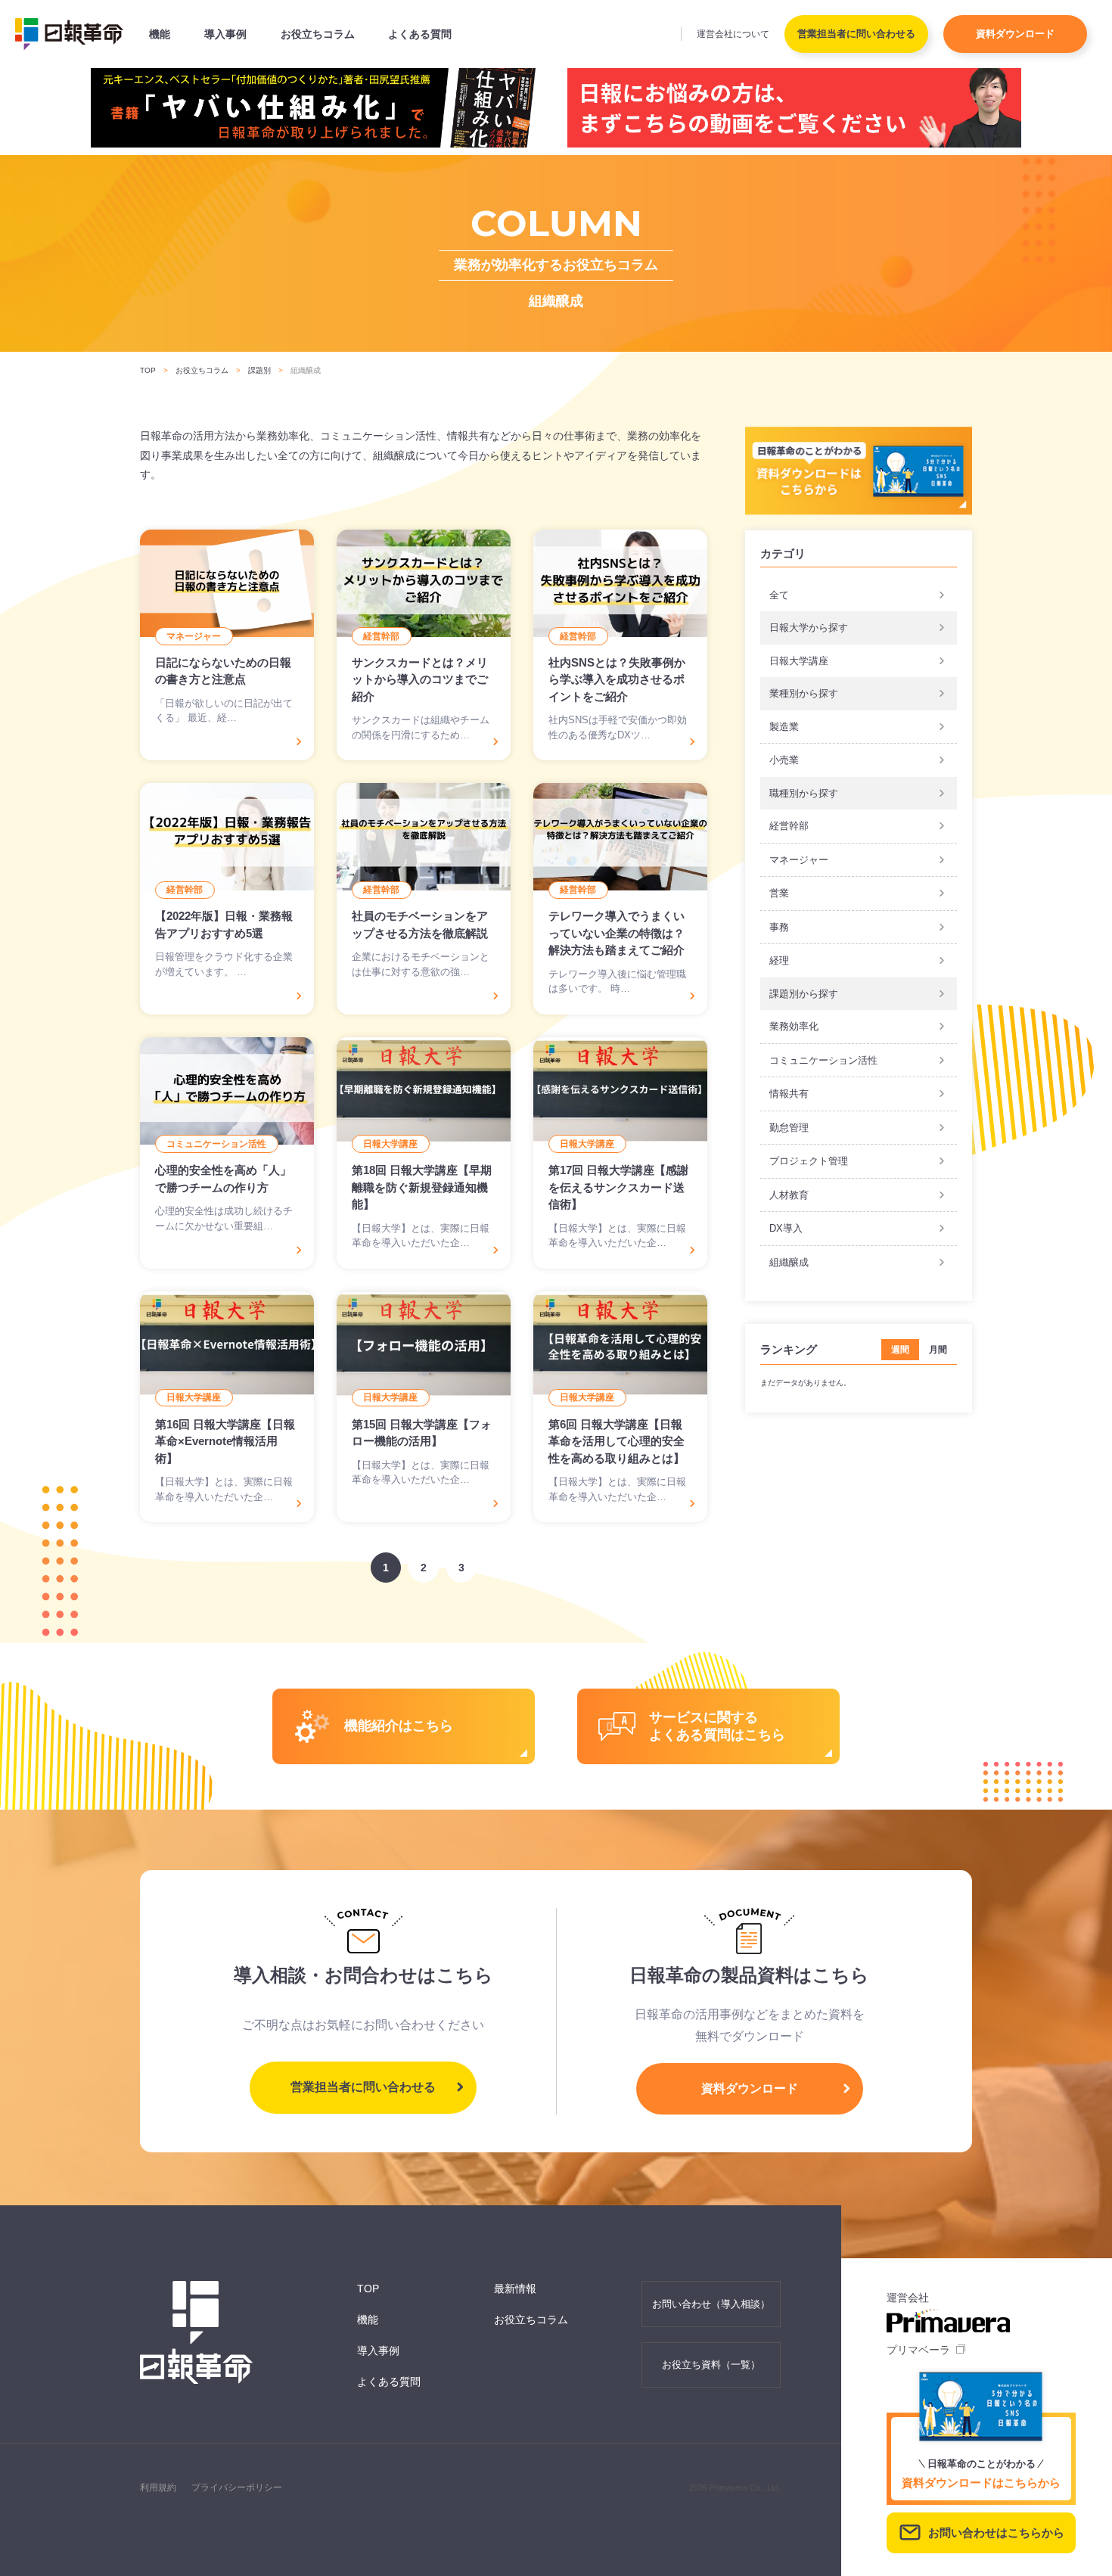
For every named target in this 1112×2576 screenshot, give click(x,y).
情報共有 (789, 1094)
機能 (160, 34)
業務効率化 (794, 1026)
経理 (779, 960)
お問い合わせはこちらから (996, 2532)
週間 (900, 1350)
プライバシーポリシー (237, 2487)
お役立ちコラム (318, 34)
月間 (938, 1350)
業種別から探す (804, 693)
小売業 (784, 760)
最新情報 (515, 2289)
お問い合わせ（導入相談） (711, 2304)
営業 (779, 893)
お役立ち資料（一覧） (711, 2365)
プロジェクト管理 (809, 1161)
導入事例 (225, 34)
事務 (779, 927)
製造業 (784, 727)
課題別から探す (804, 994)
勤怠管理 (789, 1128)
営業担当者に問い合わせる (856, 34)
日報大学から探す (809, 628)
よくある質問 (420, 34)
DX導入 (786, 1228)
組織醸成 (789, 1262)
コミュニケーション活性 (823, 1060)
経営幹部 (789, 826)
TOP (148, 370)
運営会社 (733, 34)
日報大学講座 (799, 661)
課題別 (259, 370)
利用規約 (158, 2487)
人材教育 (789, 1195)
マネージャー (799, 860)
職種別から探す (804, 793)
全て (779, 595)
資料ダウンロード (1015, 34)
